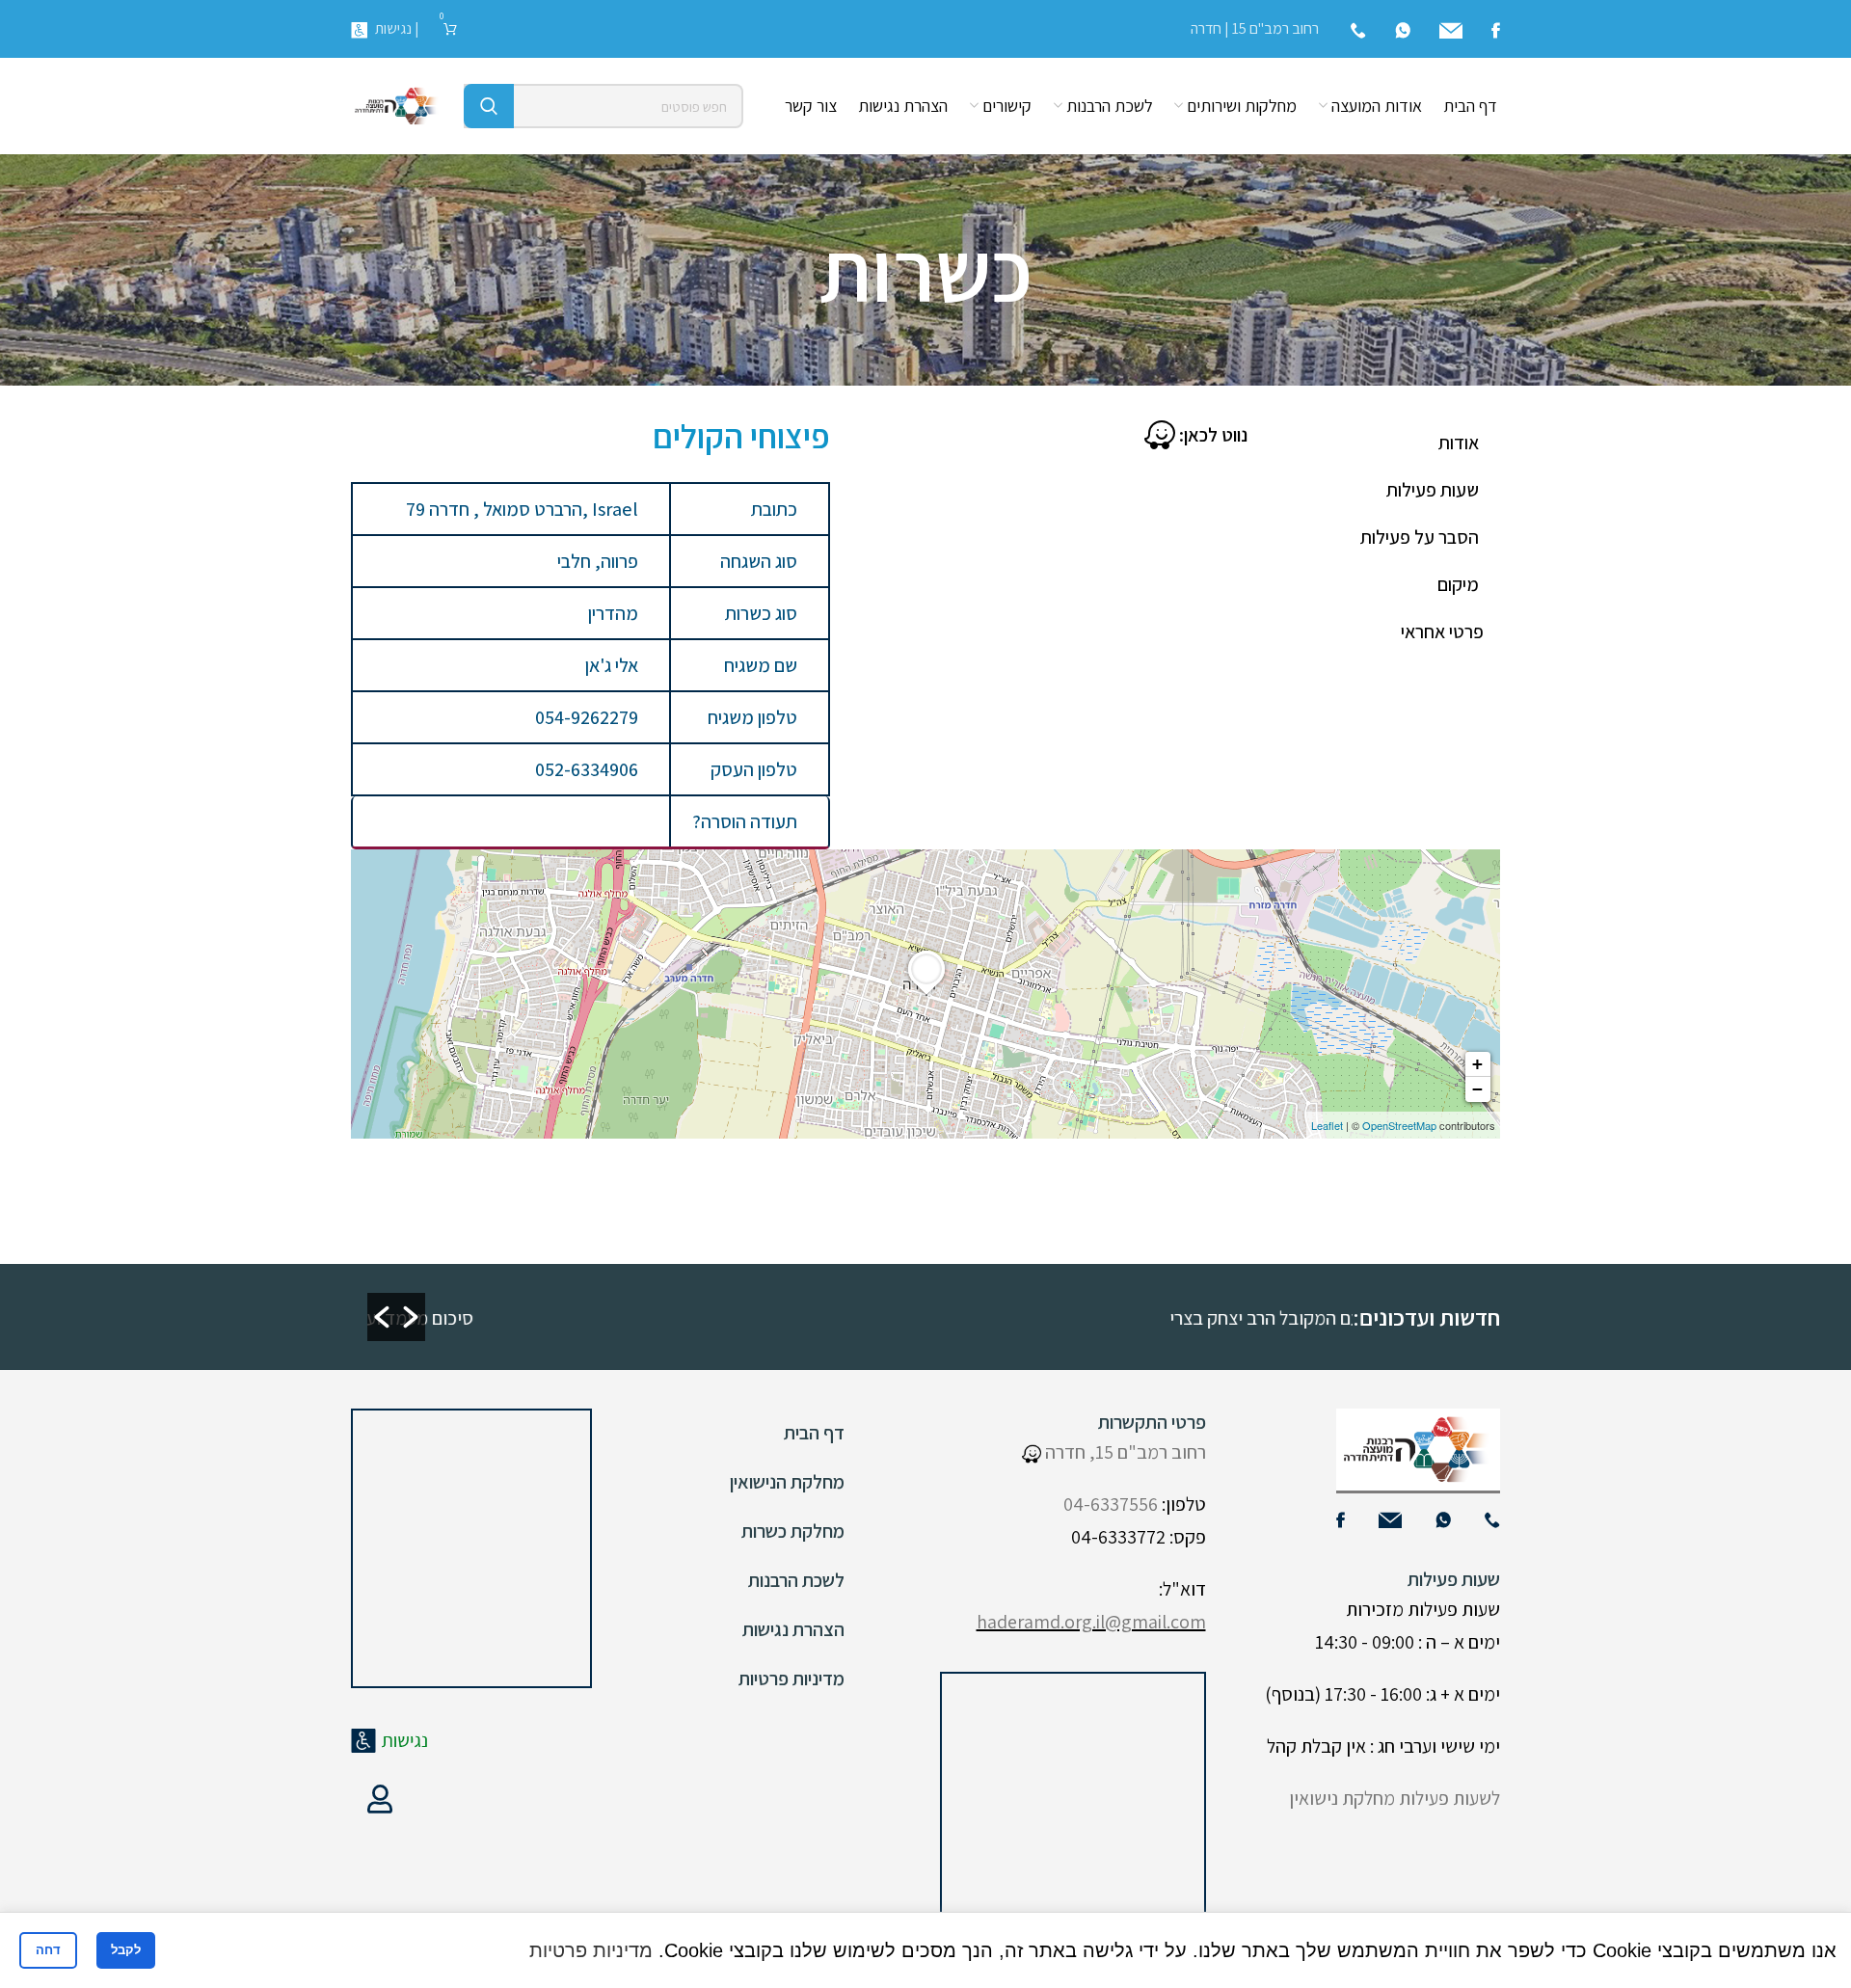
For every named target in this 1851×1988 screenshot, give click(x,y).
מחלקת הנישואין (787, 1482)
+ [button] (1477, 1064)
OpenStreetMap (1399, 1125)
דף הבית (814, 1433)
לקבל (126, 1950)
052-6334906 (587, 769)
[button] (382, 1317)
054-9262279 (587, 717)
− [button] (1477, 1089)
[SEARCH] (489, 106)
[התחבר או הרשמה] (380, 1799)
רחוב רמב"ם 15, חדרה (1124, 1452)
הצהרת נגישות (793, 1629)
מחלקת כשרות (793, 1531)
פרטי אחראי (1442, 631)
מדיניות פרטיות (791, 1679)
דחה (48, 1950)
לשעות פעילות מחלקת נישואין (1395, 1798)
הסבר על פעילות (1420, 537)
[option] (598, 1317)
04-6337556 (1111, 1504)
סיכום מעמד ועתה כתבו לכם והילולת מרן (912, 1318)
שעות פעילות (1433, 490)
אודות (1459, 443)
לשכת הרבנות (796, 1580)
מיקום (1458, 584)
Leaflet (1327, 1125)
